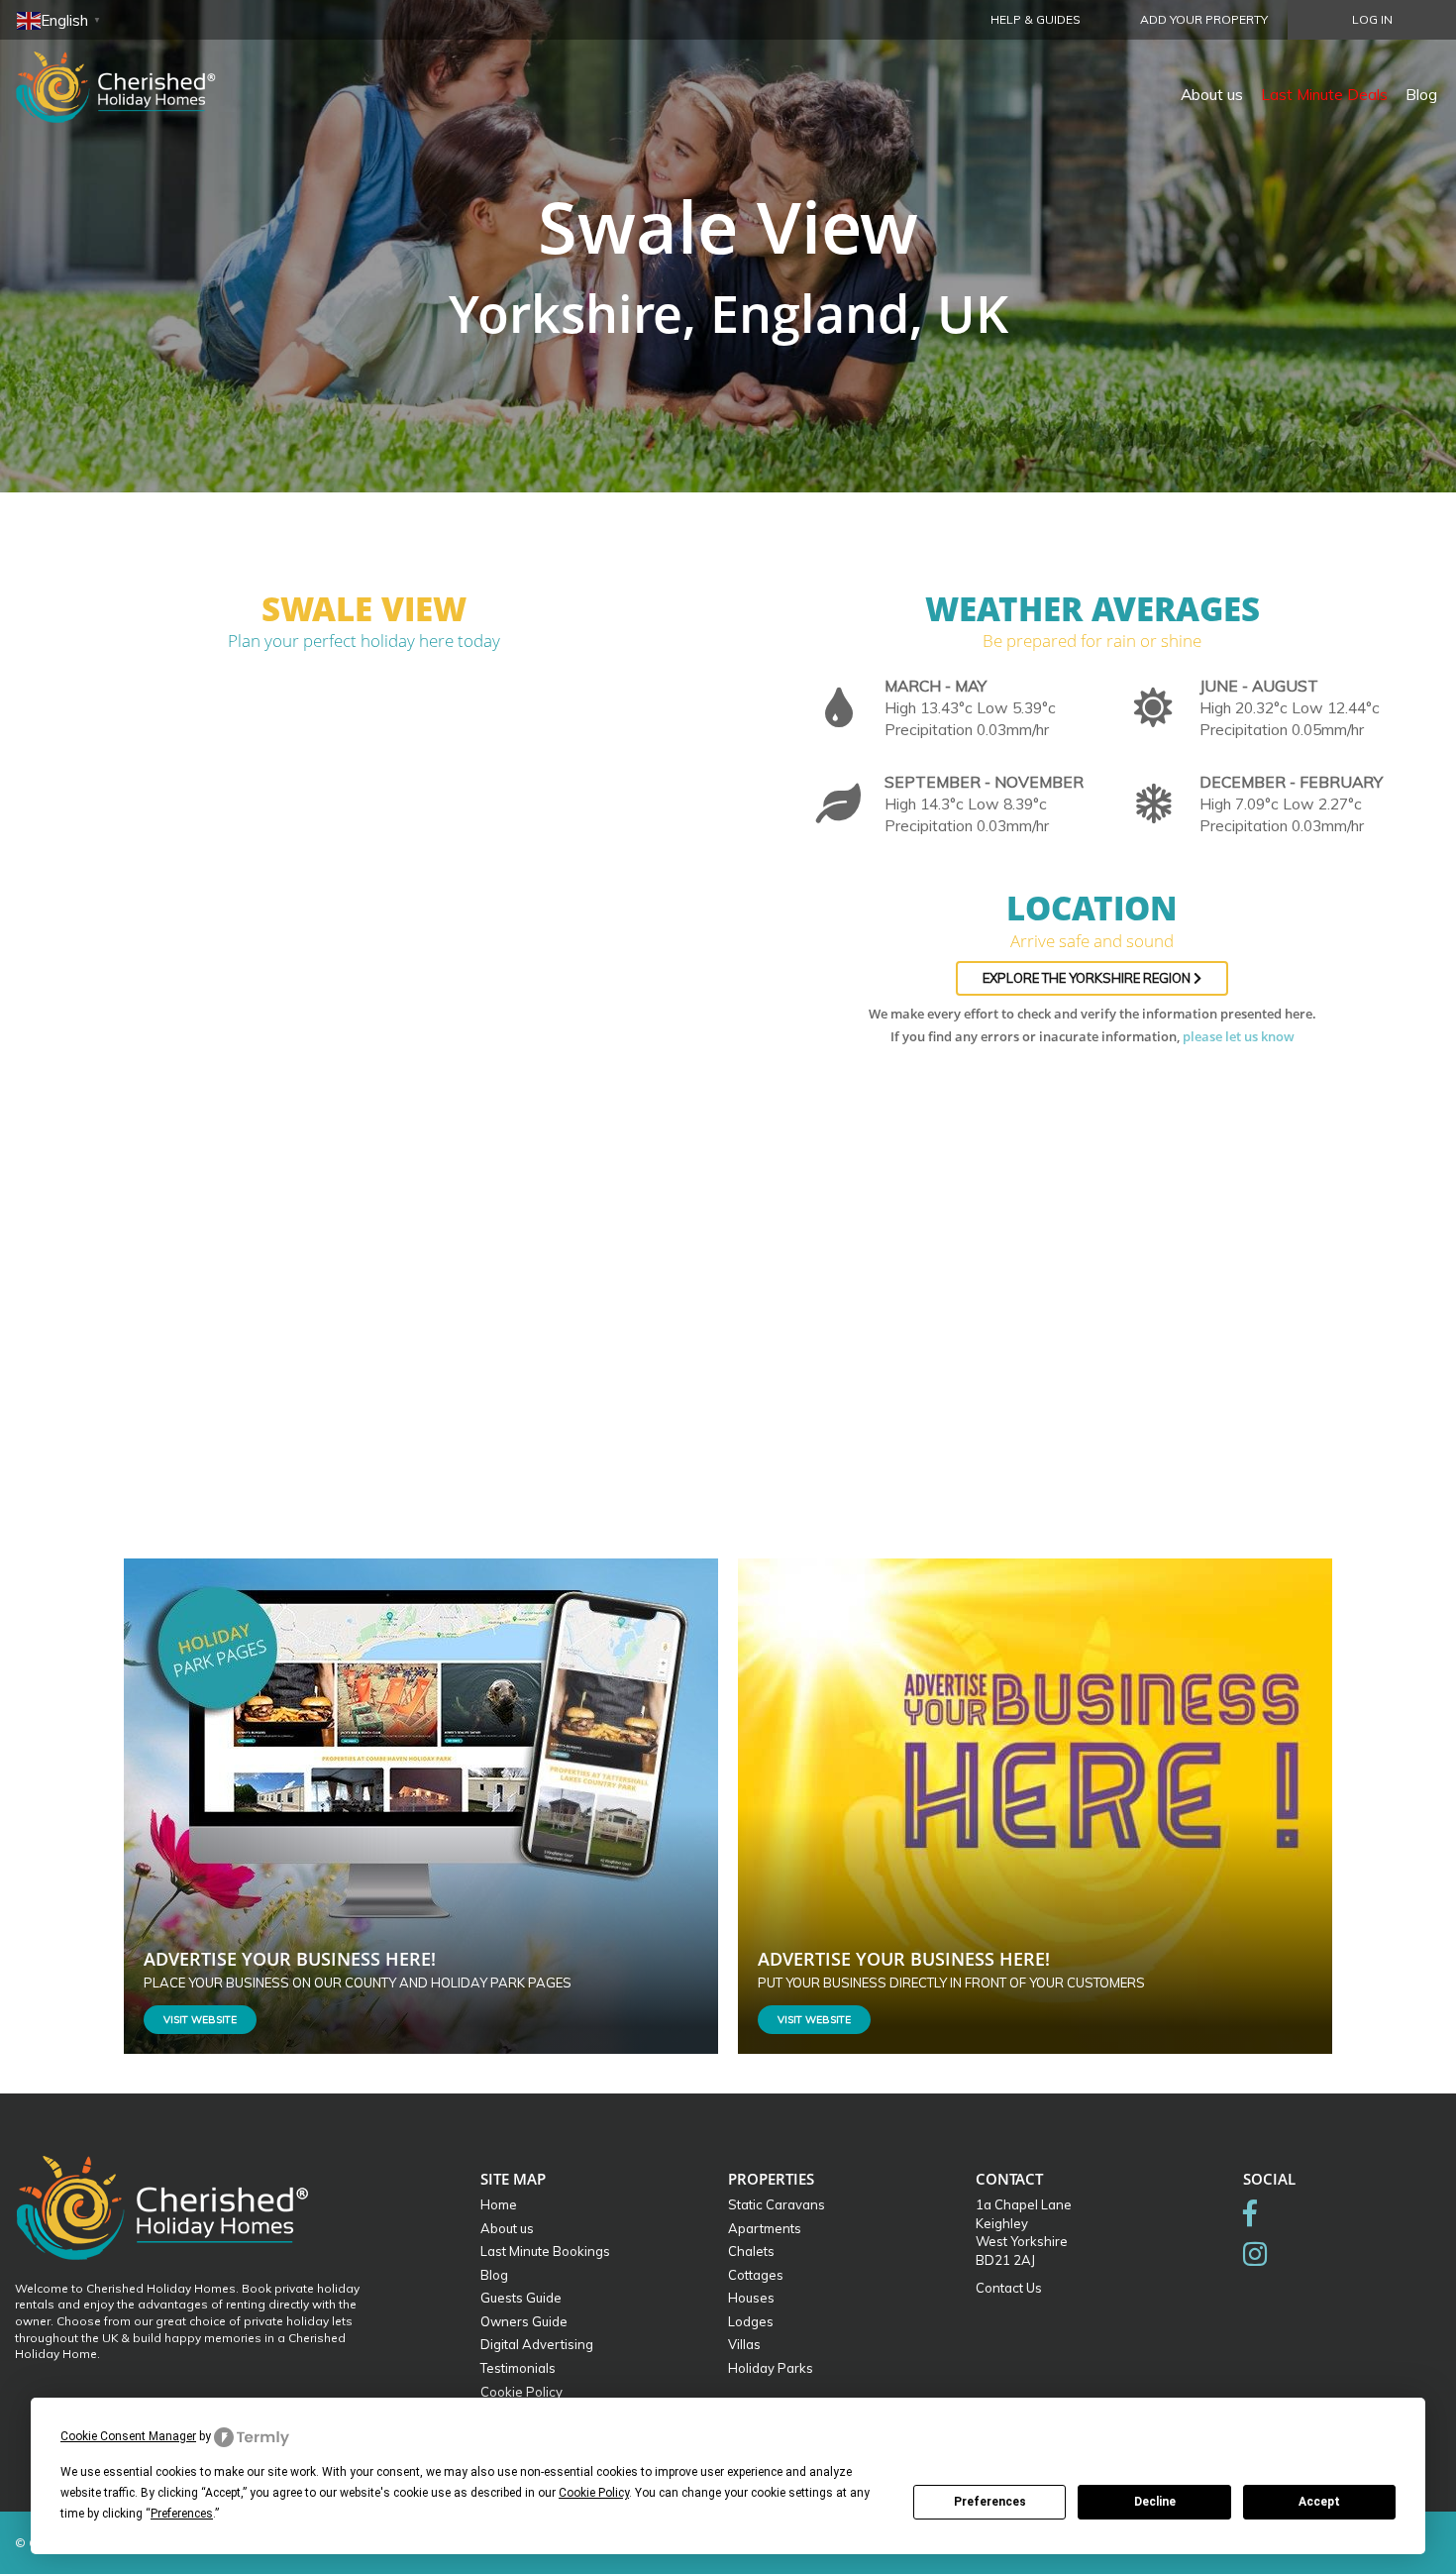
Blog (1421, 94)
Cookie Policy (521, 2392)
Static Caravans (777, 2204)
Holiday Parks (771, 2368)
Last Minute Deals (1324, 94)
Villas (744, 2344)
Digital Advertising (537, 2344)
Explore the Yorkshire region (1088, 978)
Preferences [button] (182, 2514)
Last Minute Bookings (545, 2251)
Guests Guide (521, 2298)
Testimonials (518, 2368)
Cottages (756, 2275)
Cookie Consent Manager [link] (128, 2436)
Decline (1155, 2502)
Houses (751, 2298)
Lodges (751, 2321)
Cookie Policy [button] (594, 2493)
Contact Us (1009, 2288)
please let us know (1239, 1036)
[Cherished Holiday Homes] (129, 74)
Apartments (765, 2228)
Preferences (990, 2502)
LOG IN (1372, 19)
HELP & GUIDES (1036, 19)
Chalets (751, 2251)
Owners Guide (524, 2321)
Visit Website (200, 2020)
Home (499, 2204)
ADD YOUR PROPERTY (1204, 19)
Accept (1319, 2502)
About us (1212, 94)
